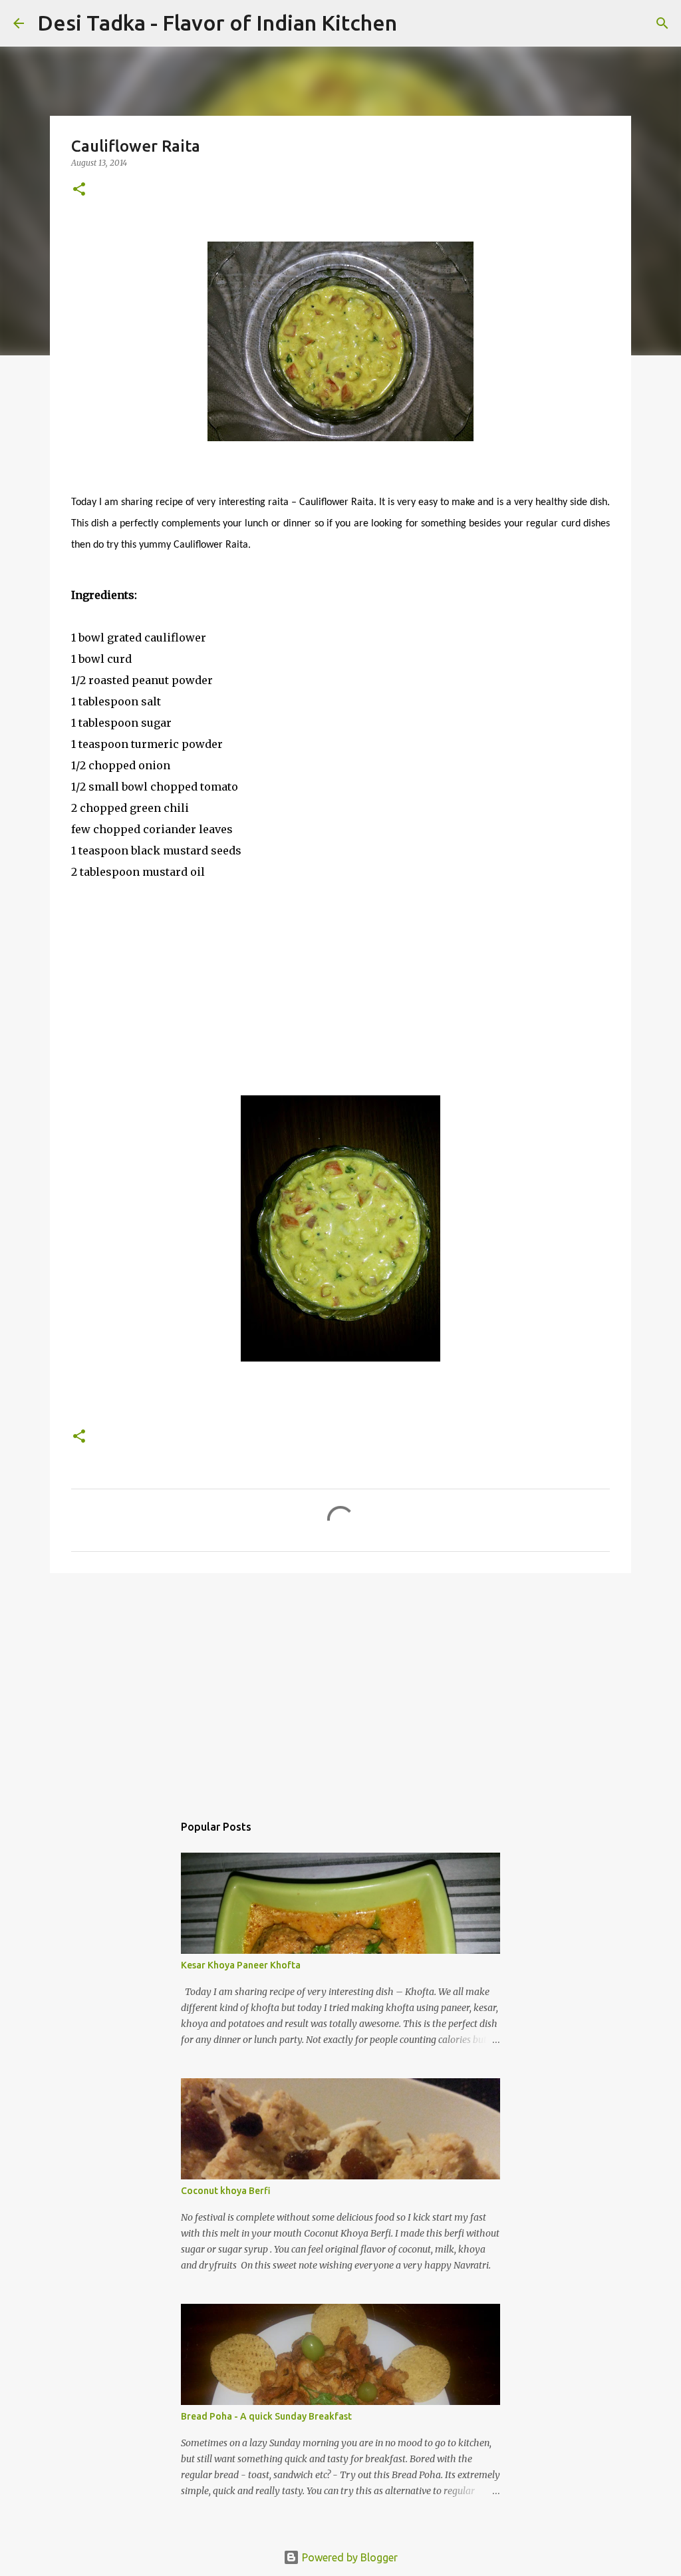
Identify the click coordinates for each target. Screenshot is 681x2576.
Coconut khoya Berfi (226, 2191)
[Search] (416, 23)
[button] (79, 190)
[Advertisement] (340, 1686)
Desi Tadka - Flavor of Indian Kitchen (217, 23)
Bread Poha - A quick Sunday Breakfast (266, 2416)
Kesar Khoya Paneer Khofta (241, 1965)
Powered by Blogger (348, 2557)
